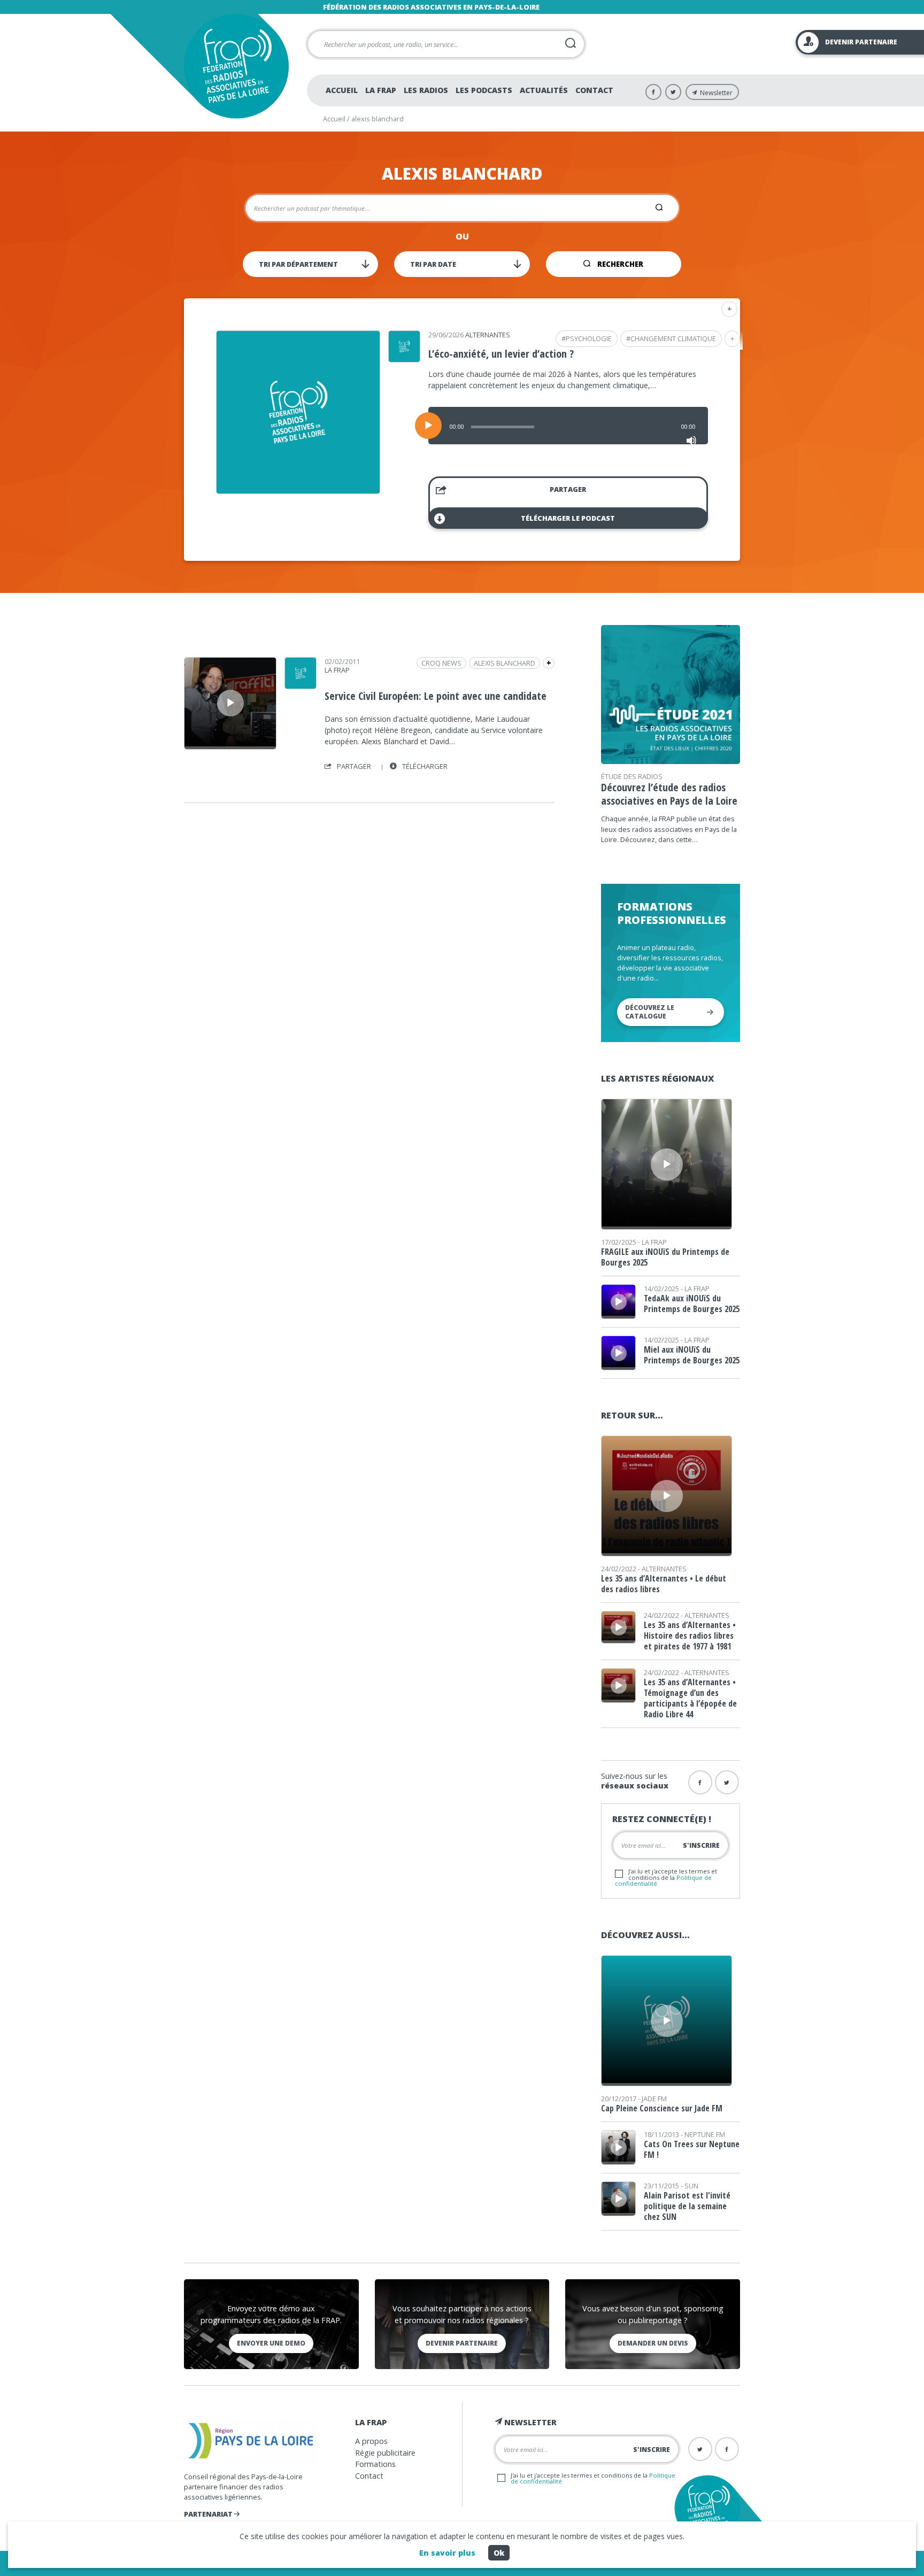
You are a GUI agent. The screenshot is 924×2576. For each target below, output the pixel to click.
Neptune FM (705, 2134)
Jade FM (654, 2099)
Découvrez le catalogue (650, 1012)
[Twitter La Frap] (673, 92)
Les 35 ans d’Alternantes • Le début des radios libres (664, 1584)
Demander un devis (653, 2343)
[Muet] (691, 441)
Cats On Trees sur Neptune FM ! (692, 2149)
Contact (594, 90)
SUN (691, 2186)
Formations (375, 2464)
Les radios (426, 90)
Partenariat (209, 2514)
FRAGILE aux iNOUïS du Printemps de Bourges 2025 (665, 1257)
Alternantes (488, 335)
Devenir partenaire (462, 2343)
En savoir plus (447, 2553)
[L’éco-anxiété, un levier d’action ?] (298, 490)
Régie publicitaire (385, 2453)
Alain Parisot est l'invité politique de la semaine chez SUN (687, 2206)
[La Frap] (301, 685)
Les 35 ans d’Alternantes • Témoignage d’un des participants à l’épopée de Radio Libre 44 (690, 1698)
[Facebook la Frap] (700, 1782)
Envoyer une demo (271, 2343)
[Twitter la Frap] (727, 1782)
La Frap (381, 90)
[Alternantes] (404, 359)
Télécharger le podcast (568, 518)
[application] (568, 426)
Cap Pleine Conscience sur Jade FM (662, 2108)
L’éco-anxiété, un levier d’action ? (501, 354)
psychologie (589, 338)
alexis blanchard (505, 663)
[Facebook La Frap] (653, 92)
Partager (568, 489)
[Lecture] (428, 426)
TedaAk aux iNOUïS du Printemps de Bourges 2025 (692, 1304)
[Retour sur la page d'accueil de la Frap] (236, 66)
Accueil (342, 90)
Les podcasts (484, 90)
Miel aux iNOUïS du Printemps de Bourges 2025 (692, 1355)
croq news (441, 663)
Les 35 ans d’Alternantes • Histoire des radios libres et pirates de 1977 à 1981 (690, 1636)
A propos (371, 2441)
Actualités (544, 90)
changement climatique (673, 338)
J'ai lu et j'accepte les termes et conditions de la (666, 1877)
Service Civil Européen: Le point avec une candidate (436, 696)
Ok (499, 2553)
